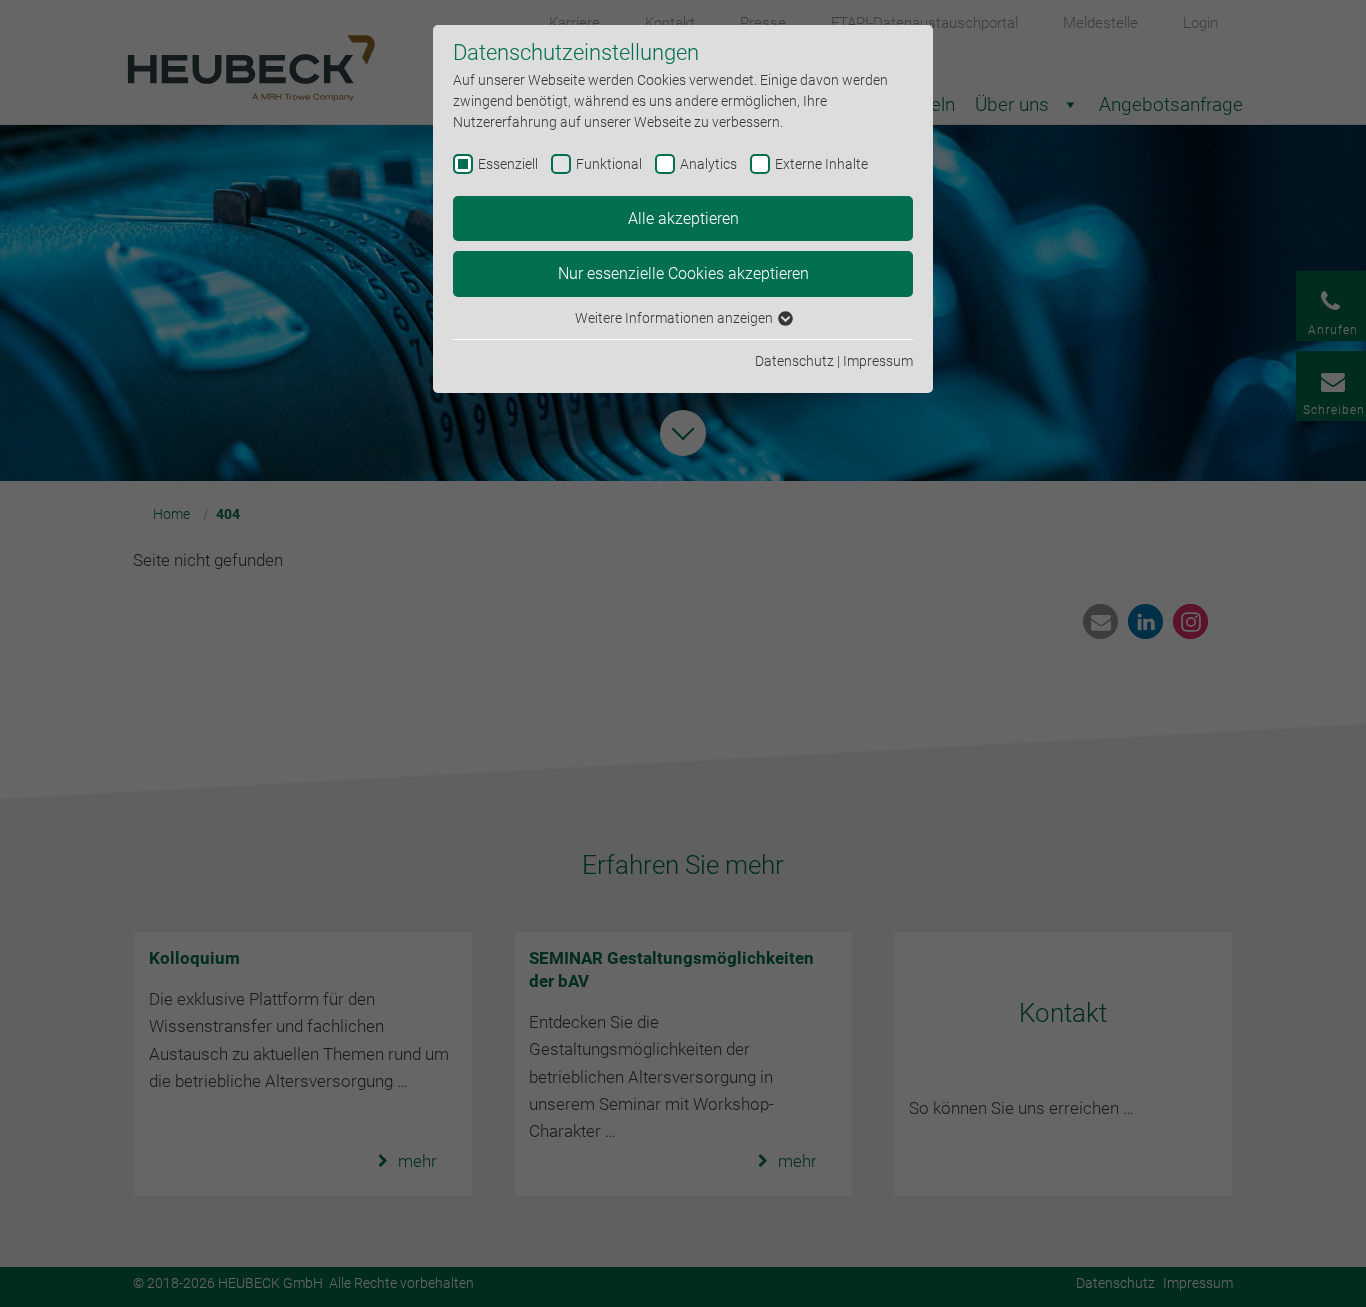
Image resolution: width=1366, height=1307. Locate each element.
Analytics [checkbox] (708, 164)
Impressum (878, 361)
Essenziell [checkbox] (508, 164)
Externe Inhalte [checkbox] (821, 164)
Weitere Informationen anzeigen (675, 318)
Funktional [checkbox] (609, 164)
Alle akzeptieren (683, 218)
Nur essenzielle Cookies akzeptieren (683, 273)
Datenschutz (794, 361)
